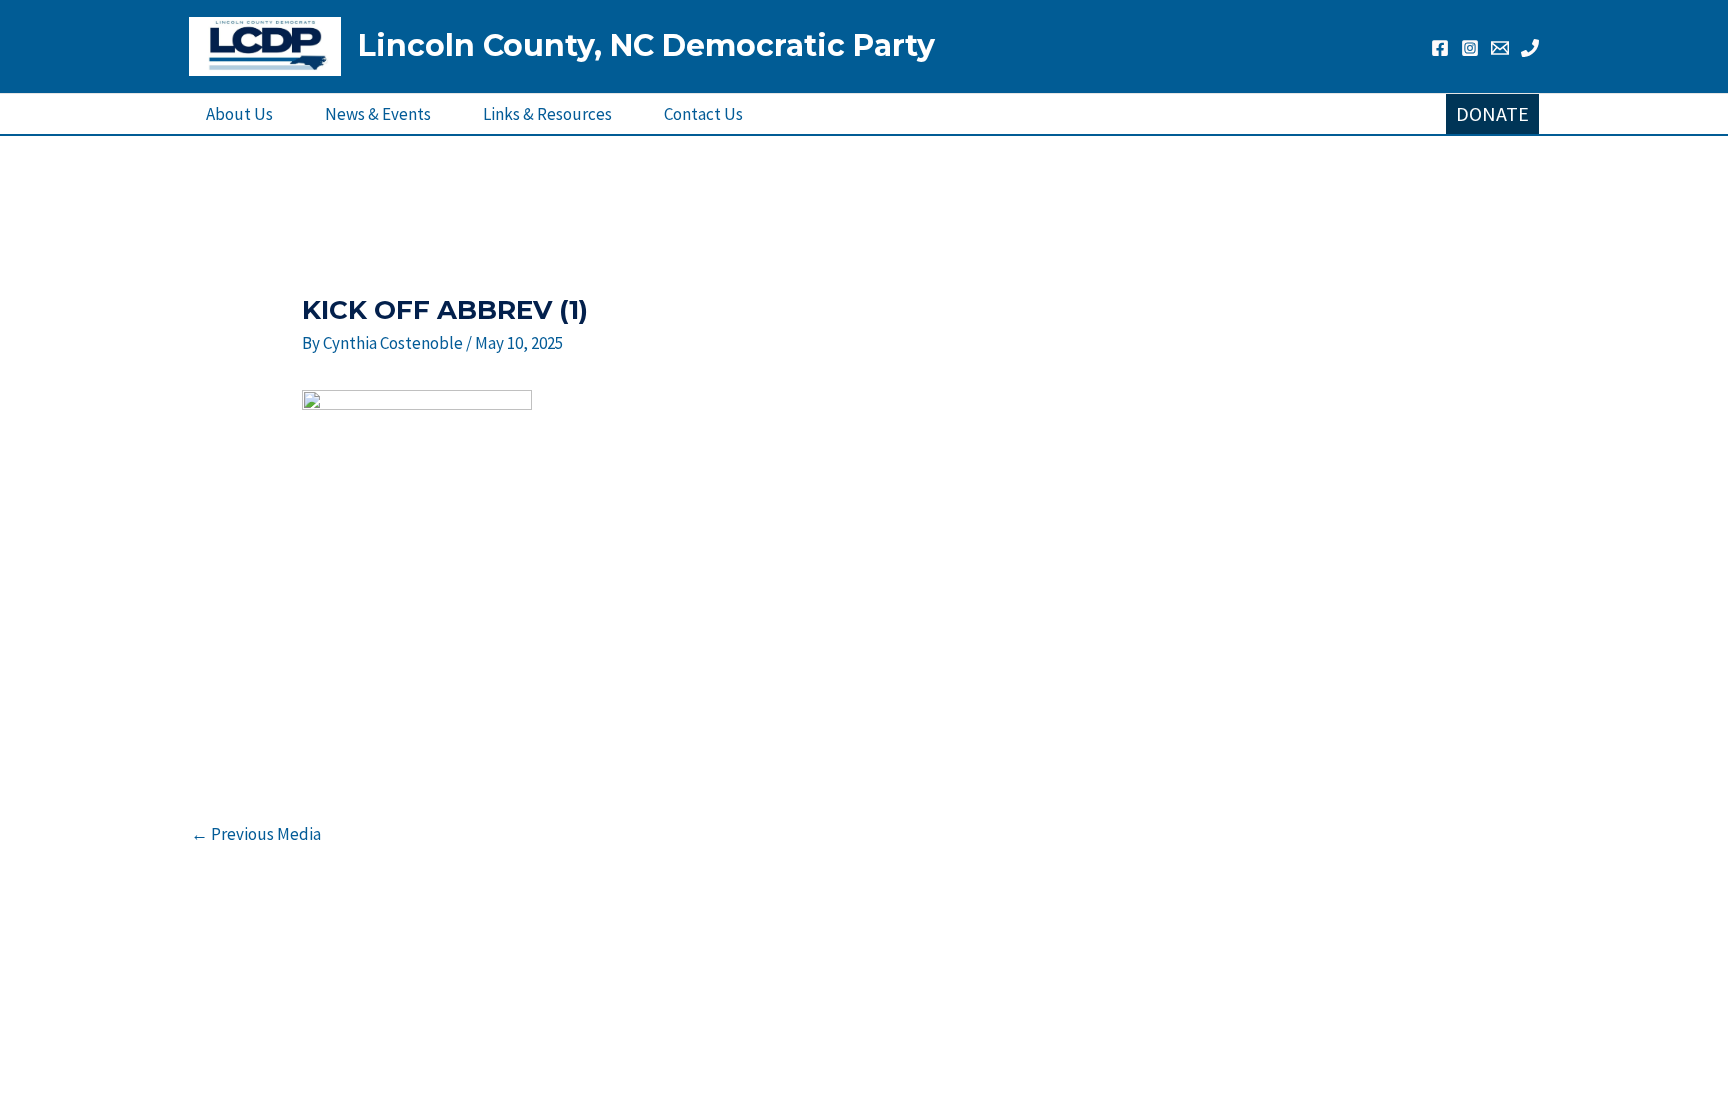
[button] (1492, 114)
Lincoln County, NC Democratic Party (646, 45)
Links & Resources (547, 114)
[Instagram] (1470, 48)
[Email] (1500, 48)
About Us (239, 114)
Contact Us (703, 114)
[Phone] (1530, 48)
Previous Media (256, 834)
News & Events (378, 114)
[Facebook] (1440, 48)
